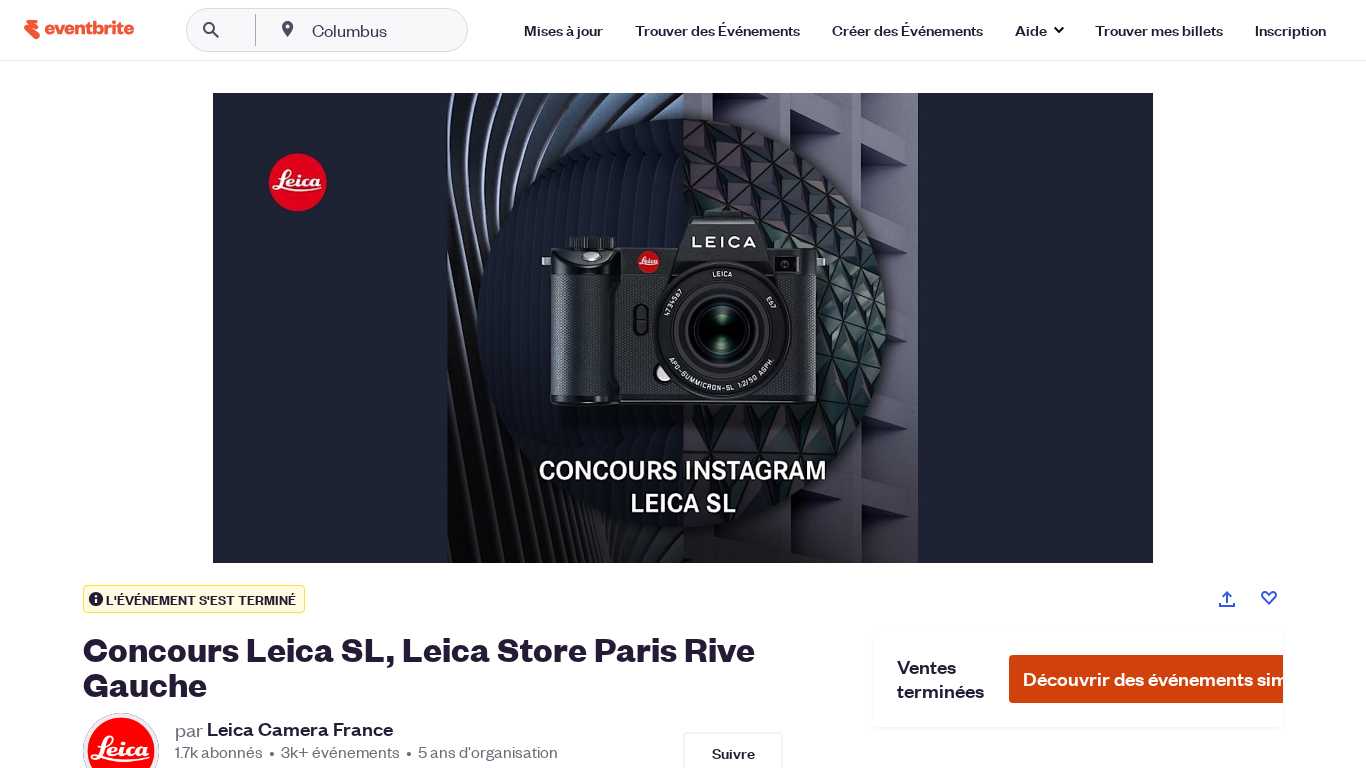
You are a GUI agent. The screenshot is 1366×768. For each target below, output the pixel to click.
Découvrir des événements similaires (1182, 678)
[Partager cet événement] (1227, 599)
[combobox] (413, 30)
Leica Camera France (300, 729)
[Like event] (1269, 598)
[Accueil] (79, 29)
